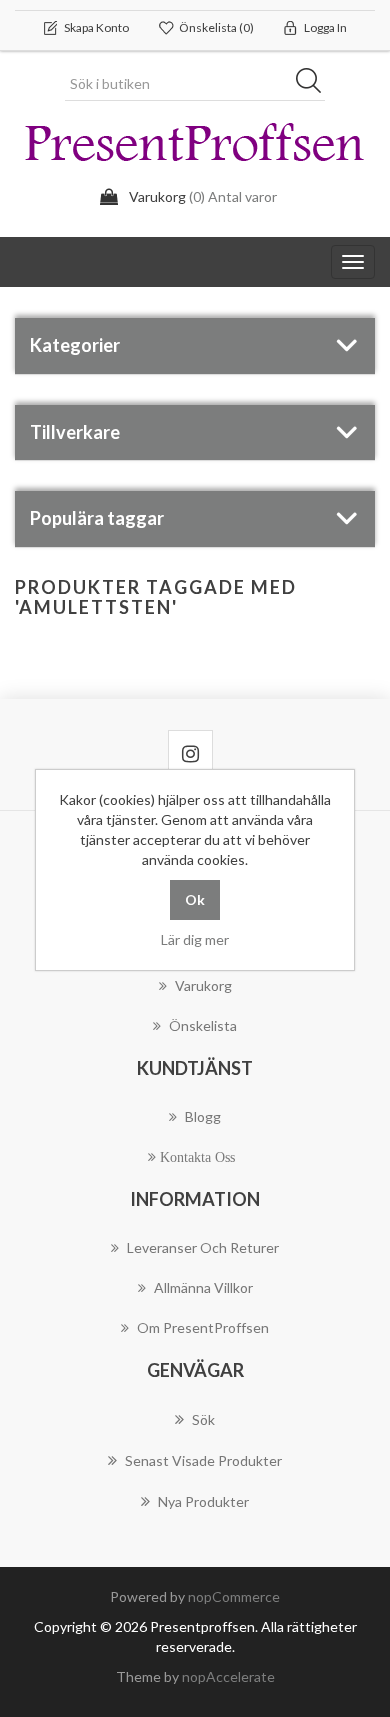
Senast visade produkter (203, 1460)
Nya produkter (203, 1501)
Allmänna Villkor (203, 1287)
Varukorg (203, 985)
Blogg (203, 1116)
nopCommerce (234, 1596)
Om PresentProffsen (203, 1327)
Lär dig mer (195, 939)
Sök (315, 84)
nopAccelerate (228, 1676)
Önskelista (203, 1025)
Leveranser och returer (203, 1247)
